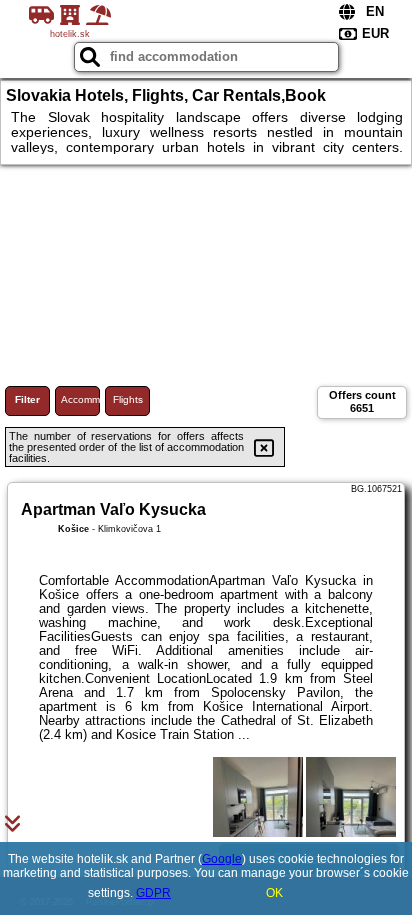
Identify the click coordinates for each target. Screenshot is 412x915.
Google (222, 859)
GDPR (153, 893)
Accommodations (80, 399)
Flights (128, 399)
